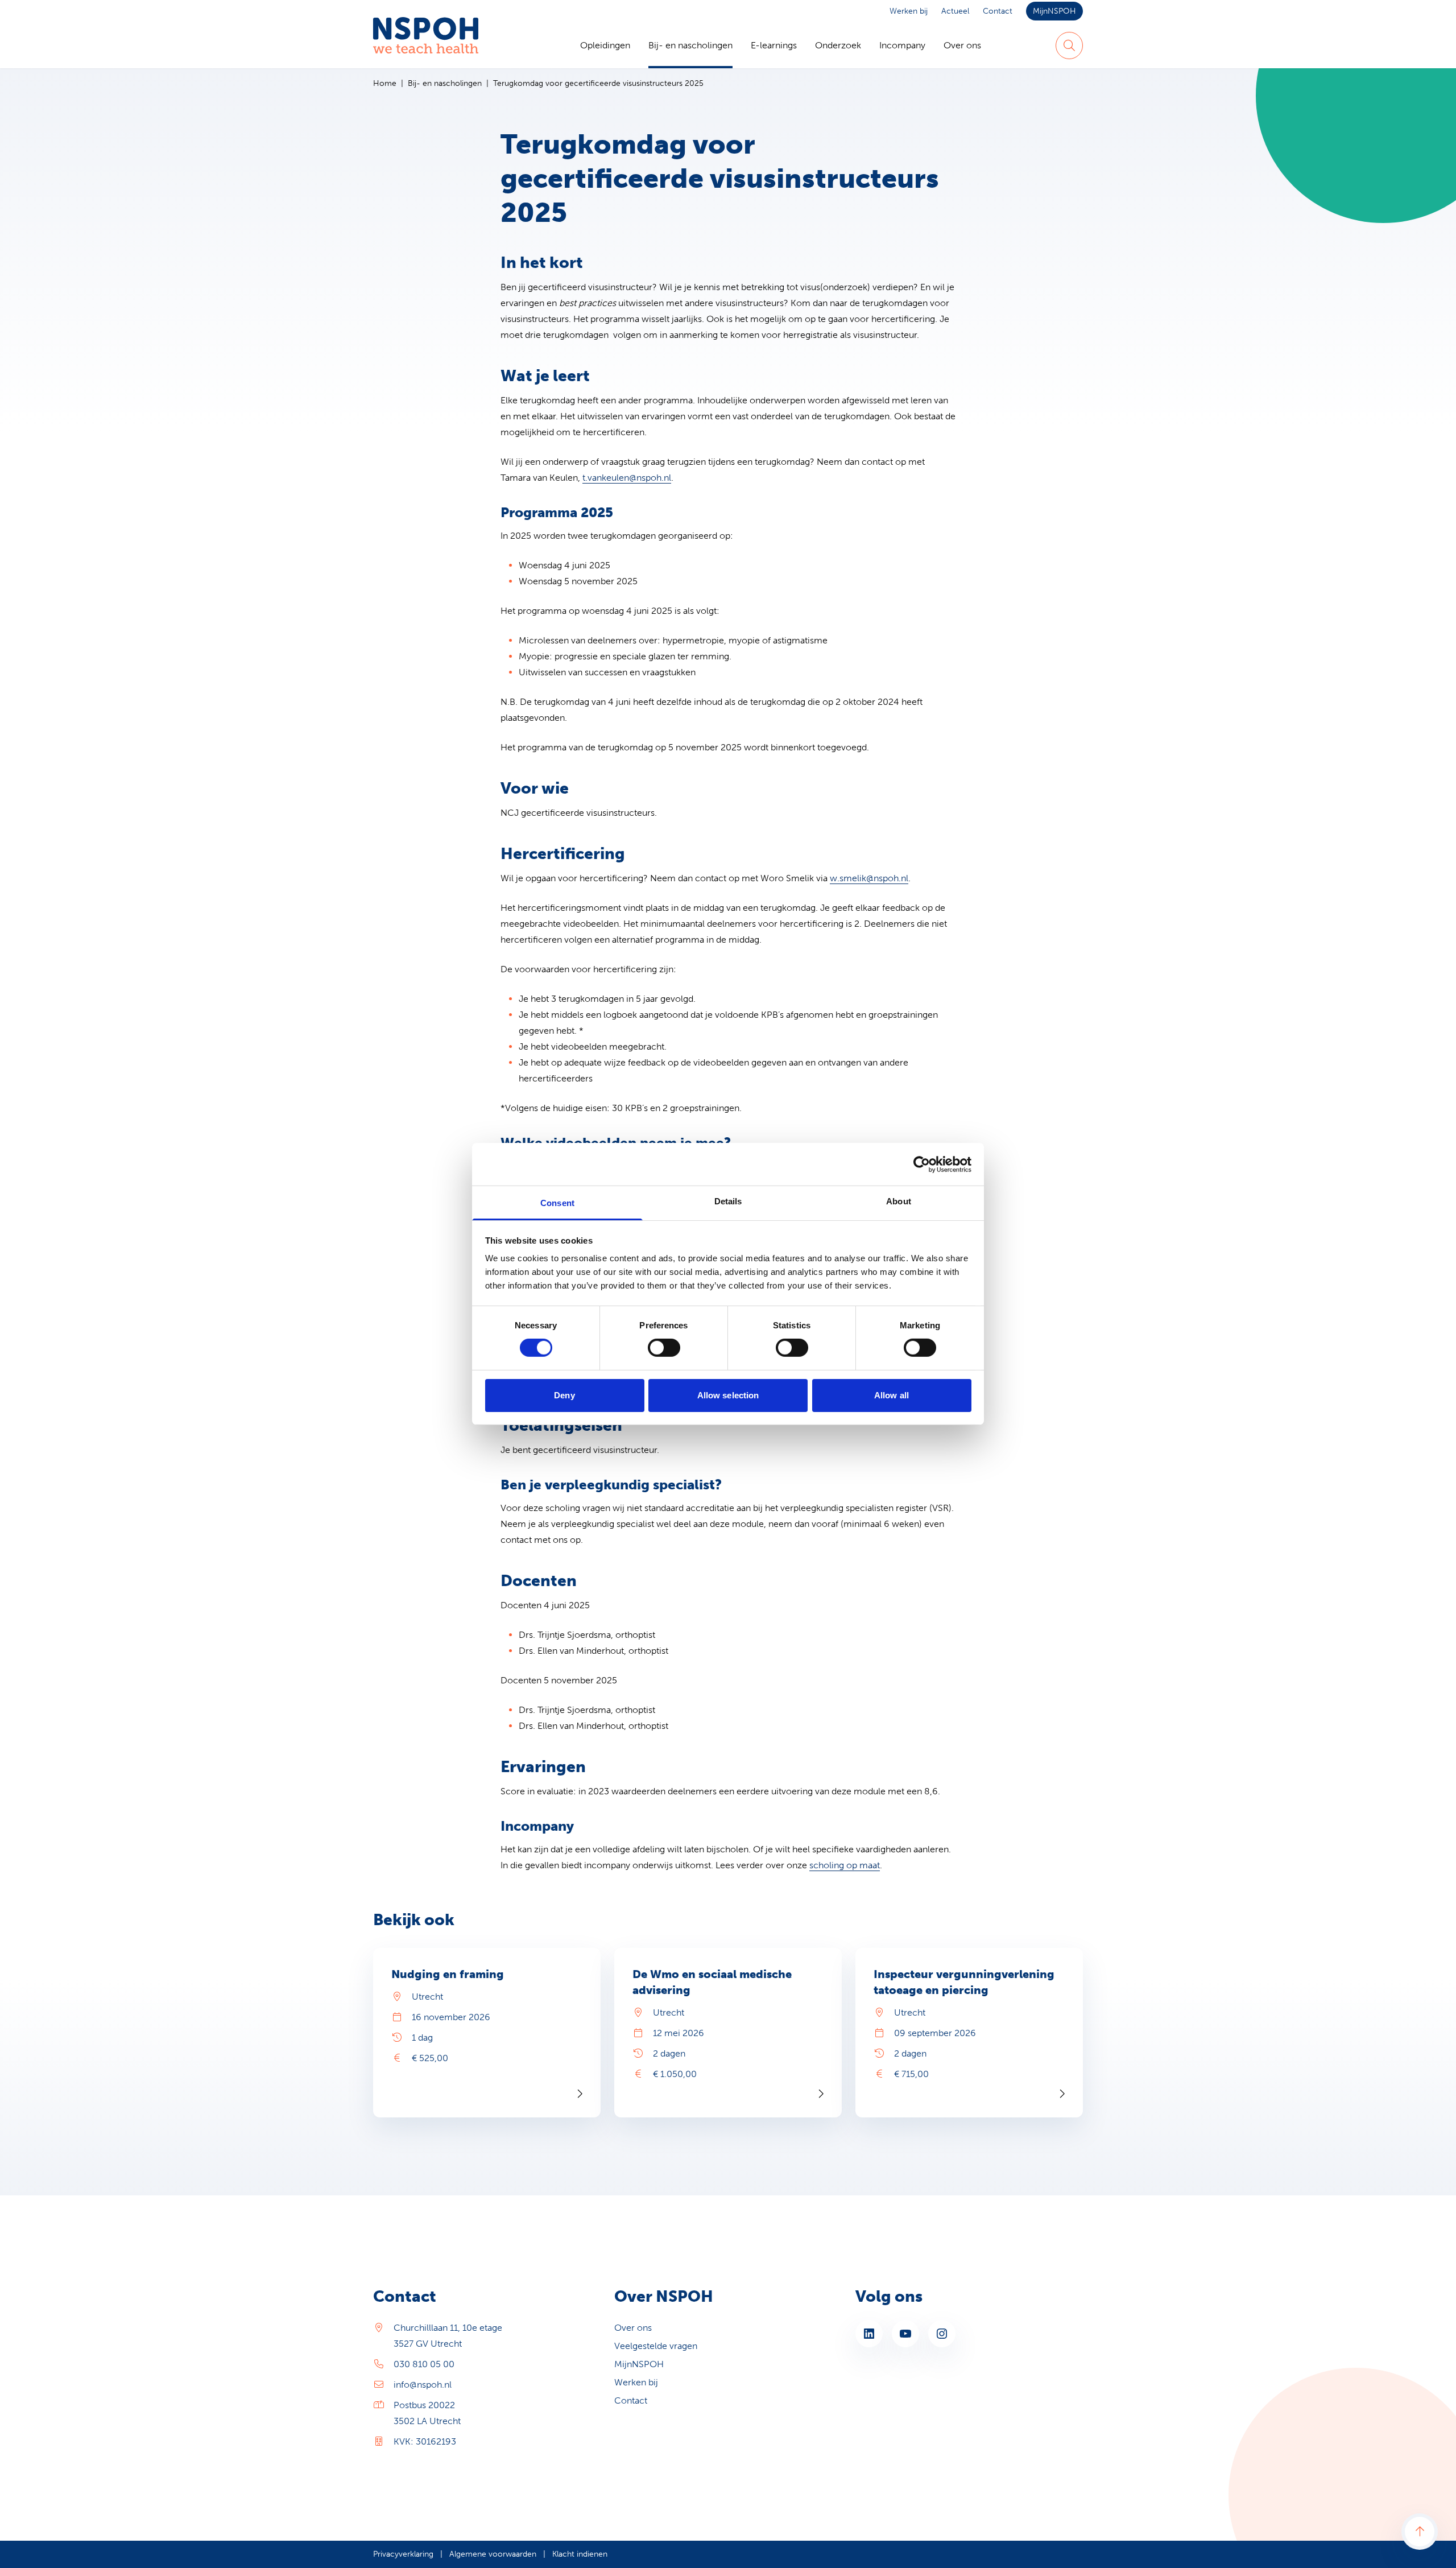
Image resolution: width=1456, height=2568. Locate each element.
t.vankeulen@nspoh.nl (627, 478)
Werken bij (909, 11)
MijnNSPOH (1054, 11)
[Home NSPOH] (426, 46)
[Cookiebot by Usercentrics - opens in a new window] (922, 1164)
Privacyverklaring (403, 2554)
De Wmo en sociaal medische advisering (712, 1982)
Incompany (902, 45)
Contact (998, 11)
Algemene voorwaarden (493, 2554)
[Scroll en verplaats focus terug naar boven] (1420, 2532)
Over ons (962, 45)
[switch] (664, 1348)
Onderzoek (838, 45)
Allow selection (728, 1395)
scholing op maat (845, 1865)
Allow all (892, 1395)
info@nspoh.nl (423, 2385)
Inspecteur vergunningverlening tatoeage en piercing (964, 1982)
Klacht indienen (580, 2554)
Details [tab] (728, 1201)
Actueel (955, 11)
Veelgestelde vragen (656, 2346)
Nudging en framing (448, 1974)
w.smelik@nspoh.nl (869, 878)
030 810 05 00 (424, 2364)
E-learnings (774, 45)
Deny (564, 1395)
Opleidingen (605, 45)
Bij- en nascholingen (690, 45)
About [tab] (899, 1201)
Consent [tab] (557, 1203)
